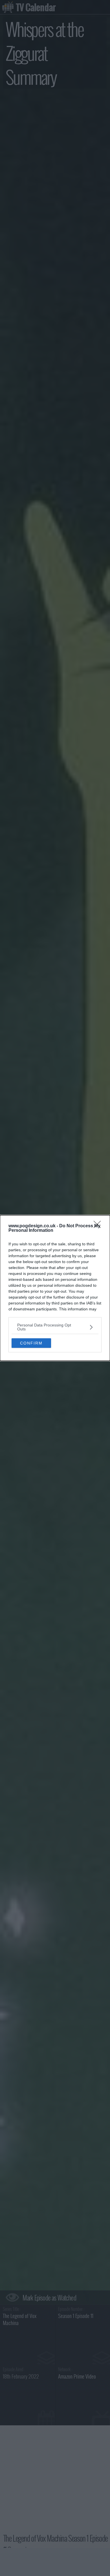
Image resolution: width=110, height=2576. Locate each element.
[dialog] (55, 1288)
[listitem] (55, 1327)
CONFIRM (31, 1343)
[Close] (99, 1226)
